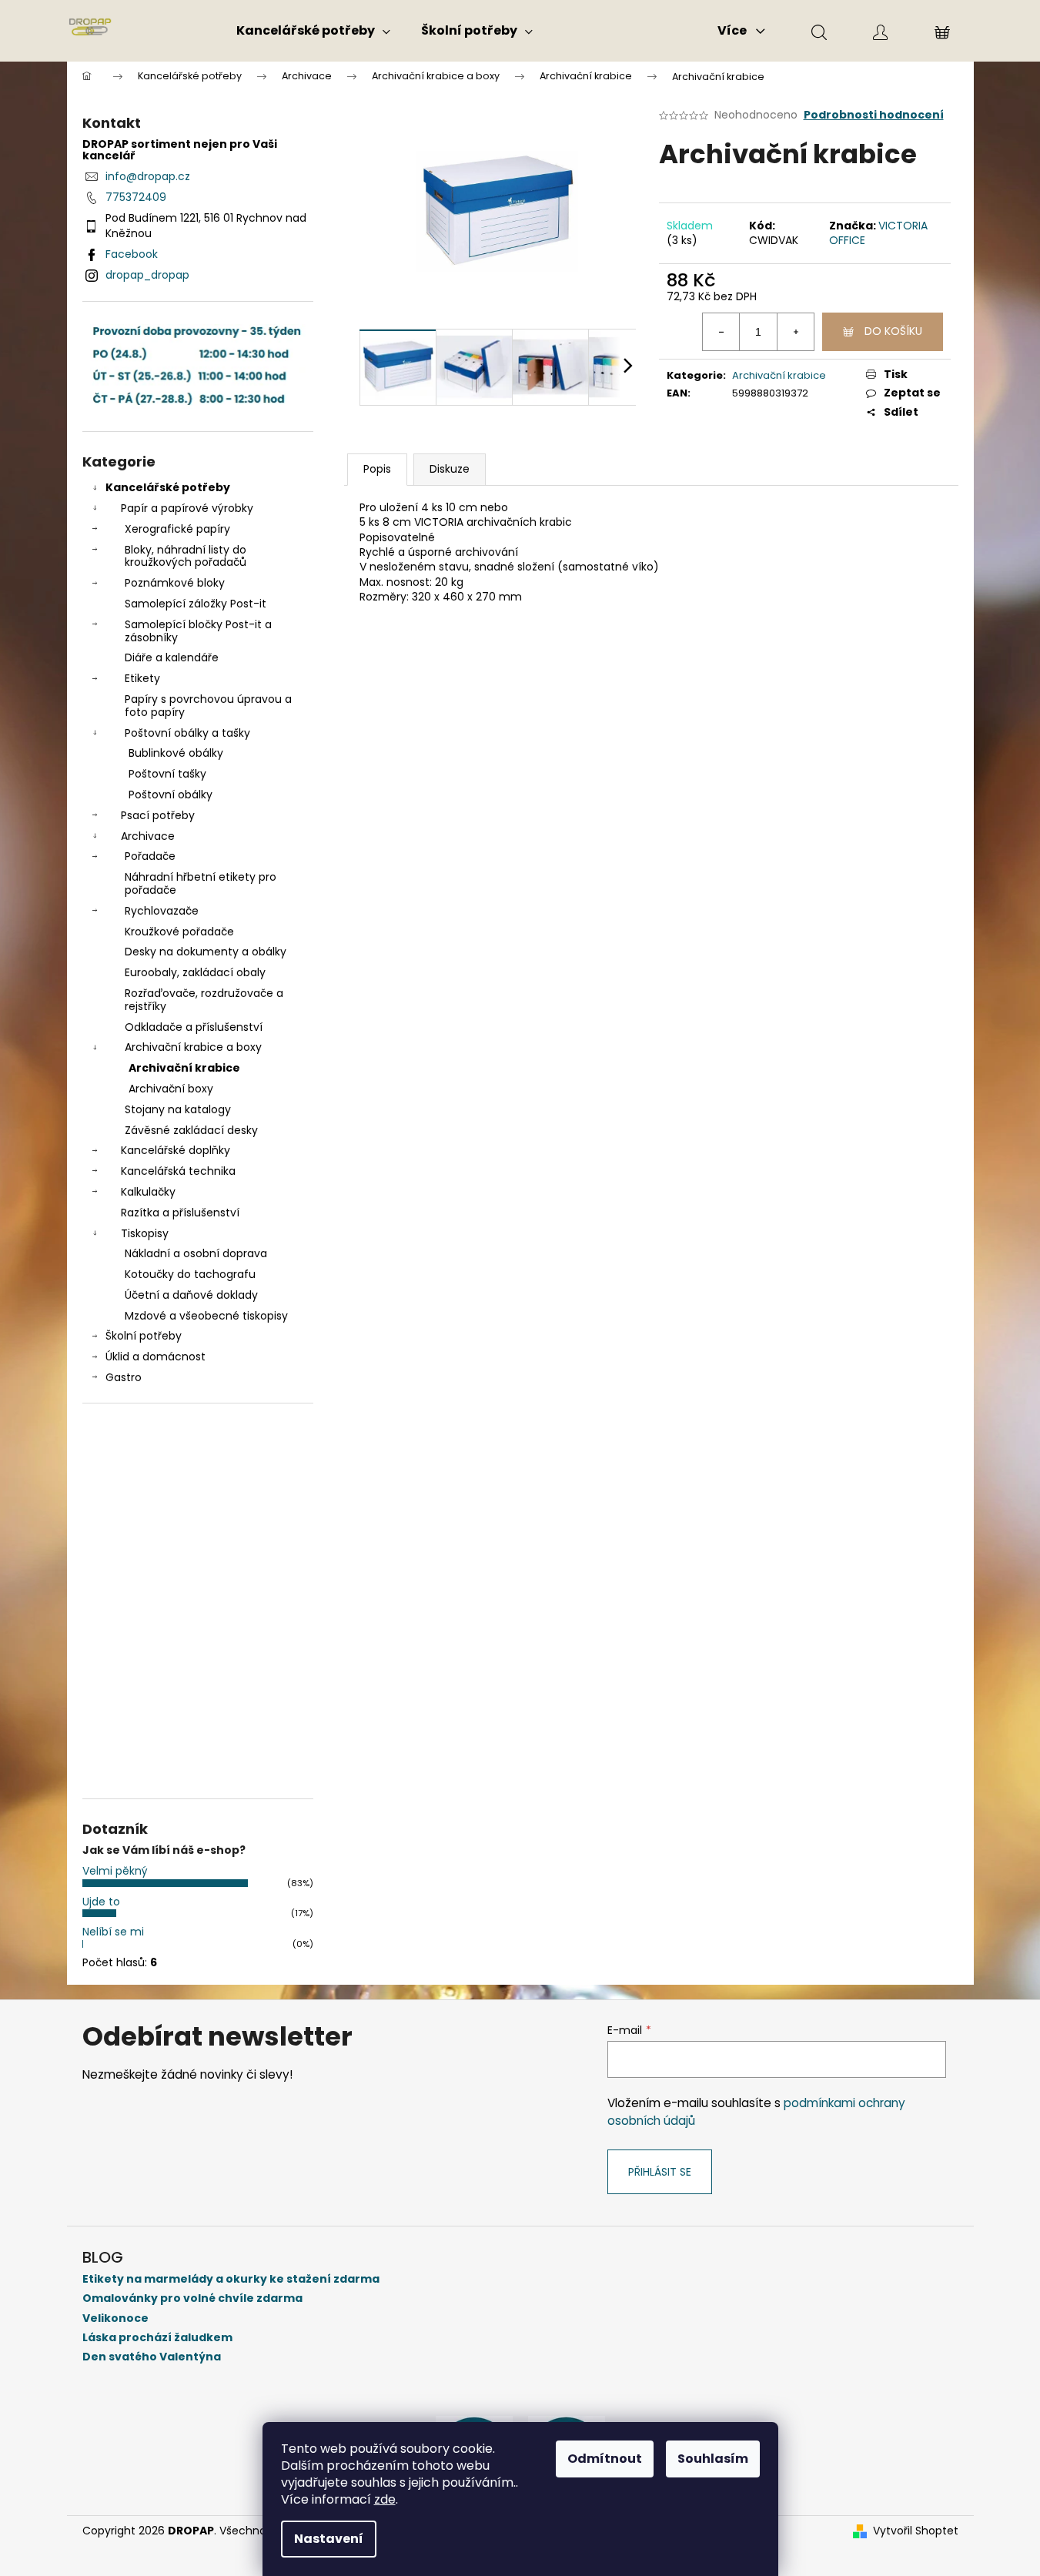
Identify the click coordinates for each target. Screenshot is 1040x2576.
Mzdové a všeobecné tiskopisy (206, 1316)
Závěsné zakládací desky (191, 1130)
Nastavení (329, 2539)
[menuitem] (313, 31)
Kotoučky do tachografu (190, 1274)
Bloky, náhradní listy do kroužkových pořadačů (186, 556)
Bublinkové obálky (176, 753)
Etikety (142, 678)
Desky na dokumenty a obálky (206, 952)
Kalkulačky (148, 1192)
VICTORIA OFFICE (878, 233)
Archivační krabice (184, 1068)
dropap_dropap (147, 275)
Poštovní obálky (171, 795)
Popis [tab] (377, 469)
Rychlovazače (162, 911)
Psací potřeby (158, 815)
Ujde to (101, 1902)
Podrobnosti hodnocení (874, 115)
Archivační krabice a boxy (193, 1047)
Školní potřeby (144, 1336)
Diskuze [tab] (450, 469)
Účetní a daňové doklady (191, 1295)
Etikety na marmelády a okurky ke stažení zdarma (231, 2279)
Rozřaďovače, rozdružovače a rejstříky (204, 1000)
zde (385, 2499)
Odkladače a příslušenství (194, 1027)
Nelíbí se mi (113, 1932)
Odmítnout (605, 2459)
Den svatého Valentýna (152, 2357)
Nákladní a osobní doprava (196, 1253)
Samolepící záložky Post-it (196, 604)
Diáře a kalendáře (172, 657)
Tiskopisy (145, 1233)
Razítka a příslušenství (180, 1213)
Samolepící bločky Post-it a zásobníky (198, 631)
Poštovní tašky (167, 774)
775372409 (136, 197)
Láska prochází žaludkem (157, 2338)
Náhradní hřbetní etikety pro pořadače (201, 883)
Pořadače (150, 856)
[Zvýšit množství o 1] (795, 332)
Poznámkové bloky (175, 583)
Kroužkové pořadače (179, 932)
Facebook (132, 254)
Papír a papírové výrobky (187, 508)
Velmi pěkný (115, 1871)
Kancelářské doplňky (176, 1150)
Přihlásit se (660, 2172)
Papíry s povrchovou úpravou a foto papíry (208, 706)
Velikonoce (115, 2318)
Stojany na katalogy (178, 1109)
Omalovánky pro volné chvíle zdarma (192, 2298)
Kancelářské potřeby (168, 487)
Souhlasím (713, 2459)
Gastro (124, 1377)
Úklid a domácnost (155, 1357)
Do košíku (893, 331)
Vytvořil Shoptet (916, 2531)
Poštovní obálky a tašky (187, 733)
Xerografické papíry (177, 529)
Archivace (148, 836)
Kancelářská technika (178, 1171)
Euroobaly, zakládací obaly (195, 972)
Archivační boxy (171, 1089)
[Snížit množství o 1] (721, 332)
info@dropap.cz (148, 176)
